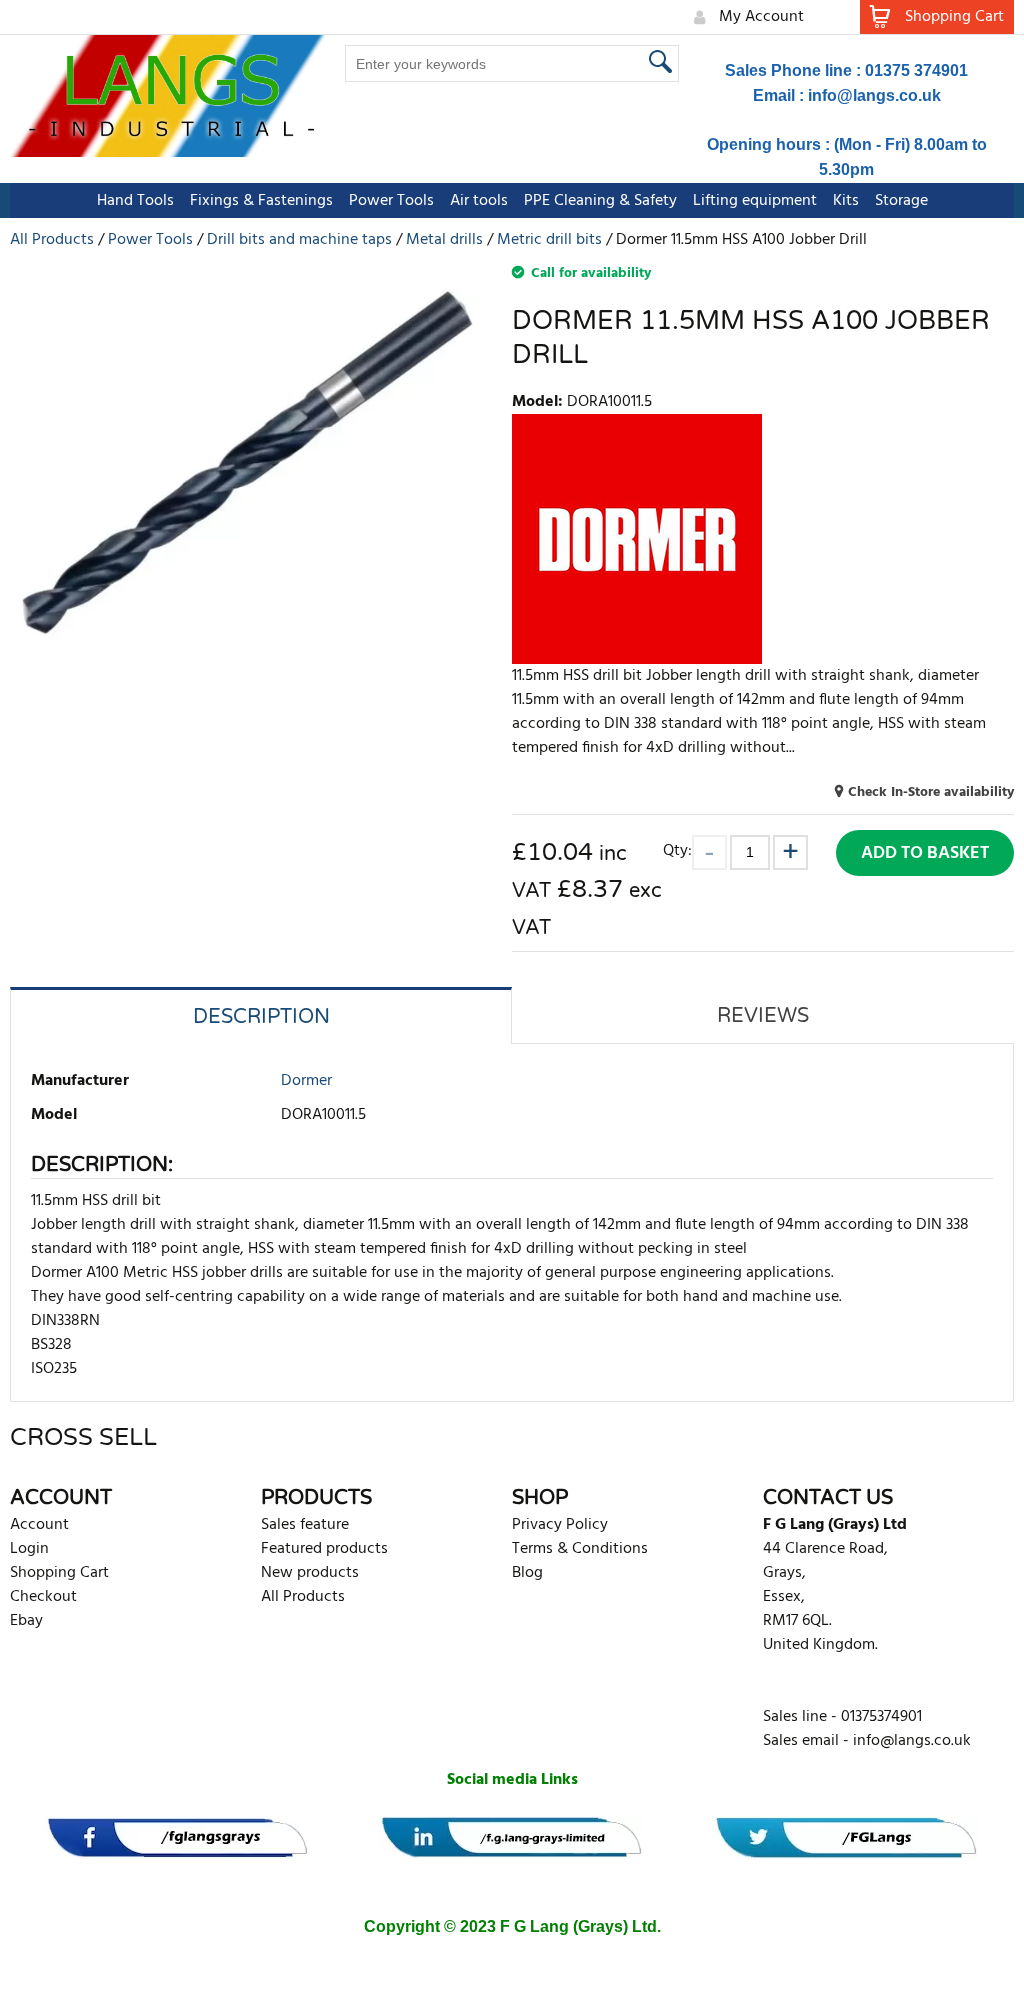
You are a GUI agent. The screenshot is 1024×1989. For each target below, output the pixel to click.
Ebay (26, 1621)
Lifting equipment (755, 201)
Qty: (677, 850)
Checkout (43, 1597)
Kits (846, 201)
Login (29, 1549)
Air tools (479, 201)
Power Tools (391, 201)
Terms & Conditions (580, 1549)
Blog (527, 1573)
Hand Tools (135, 201)
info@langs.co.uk (874, 95)
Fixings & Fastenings (261, 201)
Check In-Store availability (931, 792)
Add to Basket (925, 853)
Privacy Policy (560, 1525)
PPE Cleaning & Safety (600, 201)
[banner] (177, 1837)
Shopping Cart (59, 1573)
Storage (901, 201)
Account (39, 1525)
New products (310, 1573)
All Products (303, 1597)
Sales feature (305, 1525)
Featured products (324, 1549)
